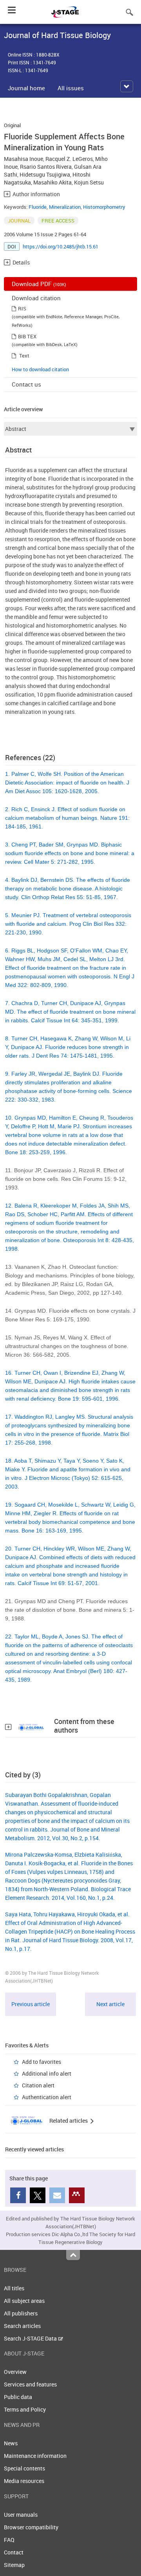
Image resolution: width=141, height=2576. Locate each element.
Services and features (30, 2384)
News (11, 2443)
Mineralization (65, 207)
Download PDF (39, 284)
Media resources (24, 2481)
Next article (110, 2004)
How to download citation (40, 369)
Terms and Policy (25, 2409)
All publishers (21, 2313)
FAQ (9, 2540)
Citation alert (38, 2085)
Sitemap (14, 2565)
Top (73, 2255)
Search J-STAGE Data (31, 2338)
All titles (14, 2288)
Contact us (26, 384)
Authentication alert (47, 2097)
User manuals (21, 2515)
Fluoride (38, 207)
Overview (15, 2372)
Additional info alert (47, 2073)
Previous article (31, 2004)
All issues (71, 88)
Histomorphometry (104, 207)
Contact (14, 2552)
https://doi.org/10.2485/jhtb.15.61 (61, 246)
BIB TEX (27, 336)
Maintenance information (35, 2456)
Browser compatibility (31, 2527)
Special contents (24, 2468)
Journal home (26, 88)
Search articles (22, 2326)
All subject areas (24, 2301)
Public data (18, 2397)
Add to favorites (42, 2062)
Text (24, 356)
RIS (22, 308)
